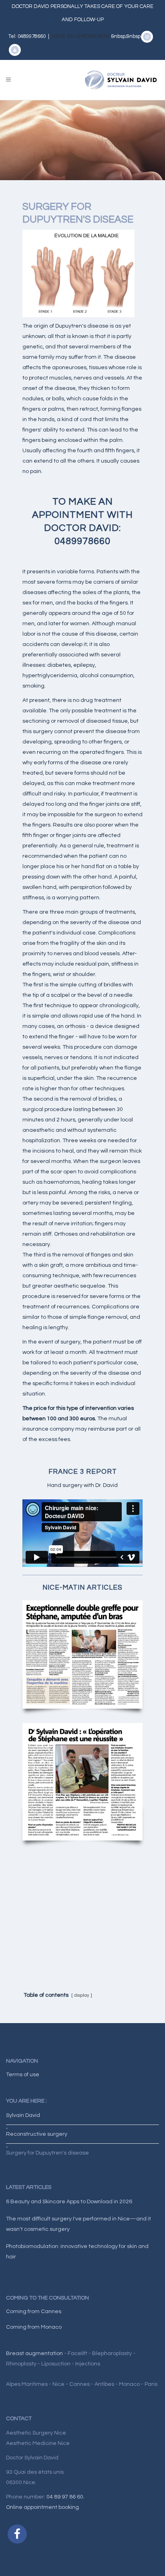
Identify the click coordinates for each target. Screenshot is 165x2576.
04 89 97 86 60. (65, 2497)
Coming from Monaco (34, 2327)
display (82, 1995)
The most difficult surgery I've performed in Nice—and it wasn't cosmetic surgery (78, 2224)
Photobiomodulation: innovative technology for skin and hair (77, 2252)
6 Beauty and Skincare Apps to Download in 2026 (69, 2202)
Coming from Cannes (34, 2312)
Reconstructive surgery (37, 2134)
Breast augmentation (34, 2353)
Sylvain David (23, 2115)
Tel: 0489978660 (27, 36)
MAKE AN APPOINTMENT (81, 36)
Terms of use (23, 2075)
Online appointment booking (42, 2507)
